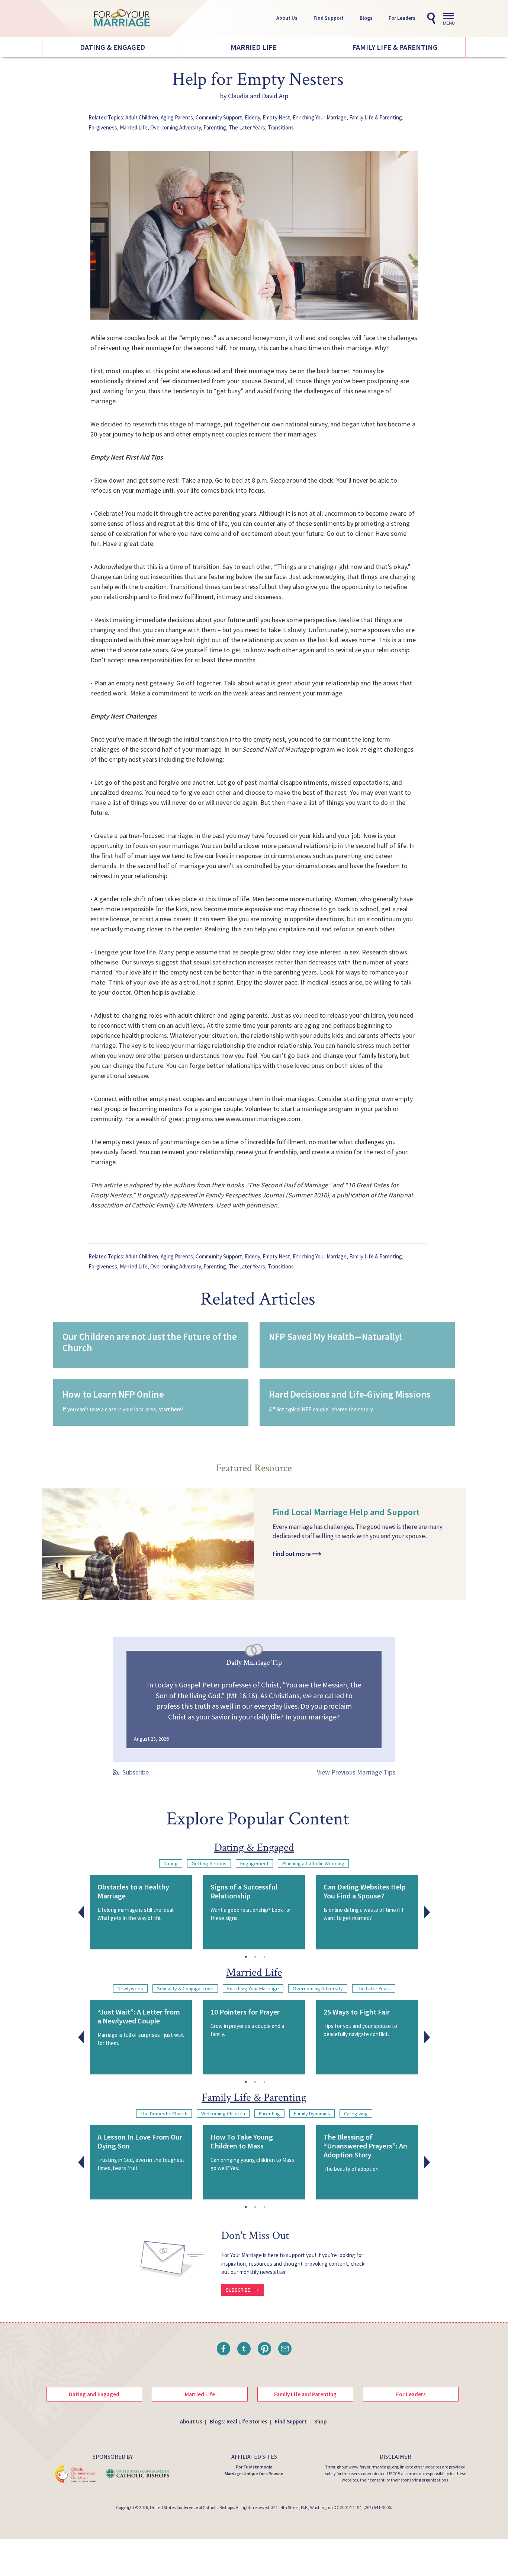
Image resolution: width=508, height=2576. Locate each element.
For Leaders (402, 18)
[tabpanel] (141, 1912)
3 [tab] (264, 1957)
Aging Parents (177, 117)
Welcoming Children (223, 2113)
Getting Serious (209, 1863)
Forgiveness (103, 127)
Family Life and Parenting (305, 2394)
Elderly (252, 117)
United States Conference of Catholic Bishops (192, 2507)
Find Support (329, 18)
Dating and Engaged (94, 2394)
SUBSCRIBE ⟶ (242, 2290)
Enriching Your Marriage (320, 117)
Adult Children (142, 117)
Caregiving (356, 2113)
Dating (171, 1863)
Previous (81, 1912)
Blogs (366, 18)
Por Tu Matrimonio (254, 2467)
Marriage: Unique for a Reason (254, 2473)
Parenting (215, 127)
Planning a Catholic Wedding (313, 1863)
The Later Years (247, 127)
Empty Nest (276, 117)
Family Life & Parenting (395, 47)
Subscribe (136, 1772)
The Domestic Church (164, 2113)
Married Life (254, 47)
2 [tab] (255, 1957)
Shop (320, 2421)
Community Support (219, 117)
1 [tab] (246, 1957)
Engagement (254, 1863)
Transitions (281, 127)
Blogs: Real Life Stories (239, 2421)
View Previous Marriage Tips (356, 1772)
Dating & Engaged (112, 47)
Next (427, 1912)
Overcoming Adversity (176, 127)
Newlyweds (130, 1988)
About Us (287, 18)
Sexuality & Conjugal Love (185, 1988)
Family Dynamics (312, 2113)
